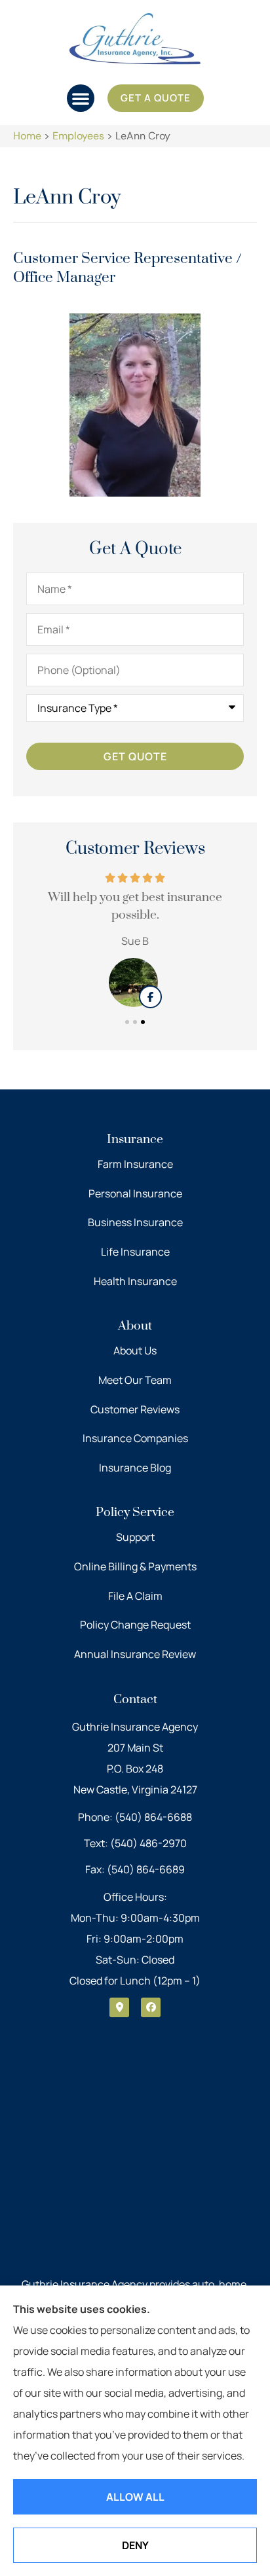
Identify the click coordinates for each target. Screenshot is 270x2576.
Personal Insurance (135, 1193)
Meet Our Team (135, 1380)
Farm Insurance (135, 1164)
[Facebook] (151, 2007)
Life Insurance (135, 1252)
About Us (135, 1350)
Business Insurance (135, 1222)
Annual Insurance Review (135, 1654)
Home (27, 136)
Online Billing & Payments (135, 1566)
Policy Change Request (135, 1625)
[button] (81, 98)
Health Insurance (135, 1281)
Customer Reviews (135, 1409)
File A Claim (135, 1596)
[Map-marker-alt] (119, 2007)
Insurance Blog (135, 1468)
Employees (78, 136)
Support (135, 1537)
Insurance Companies (135, 1438)
